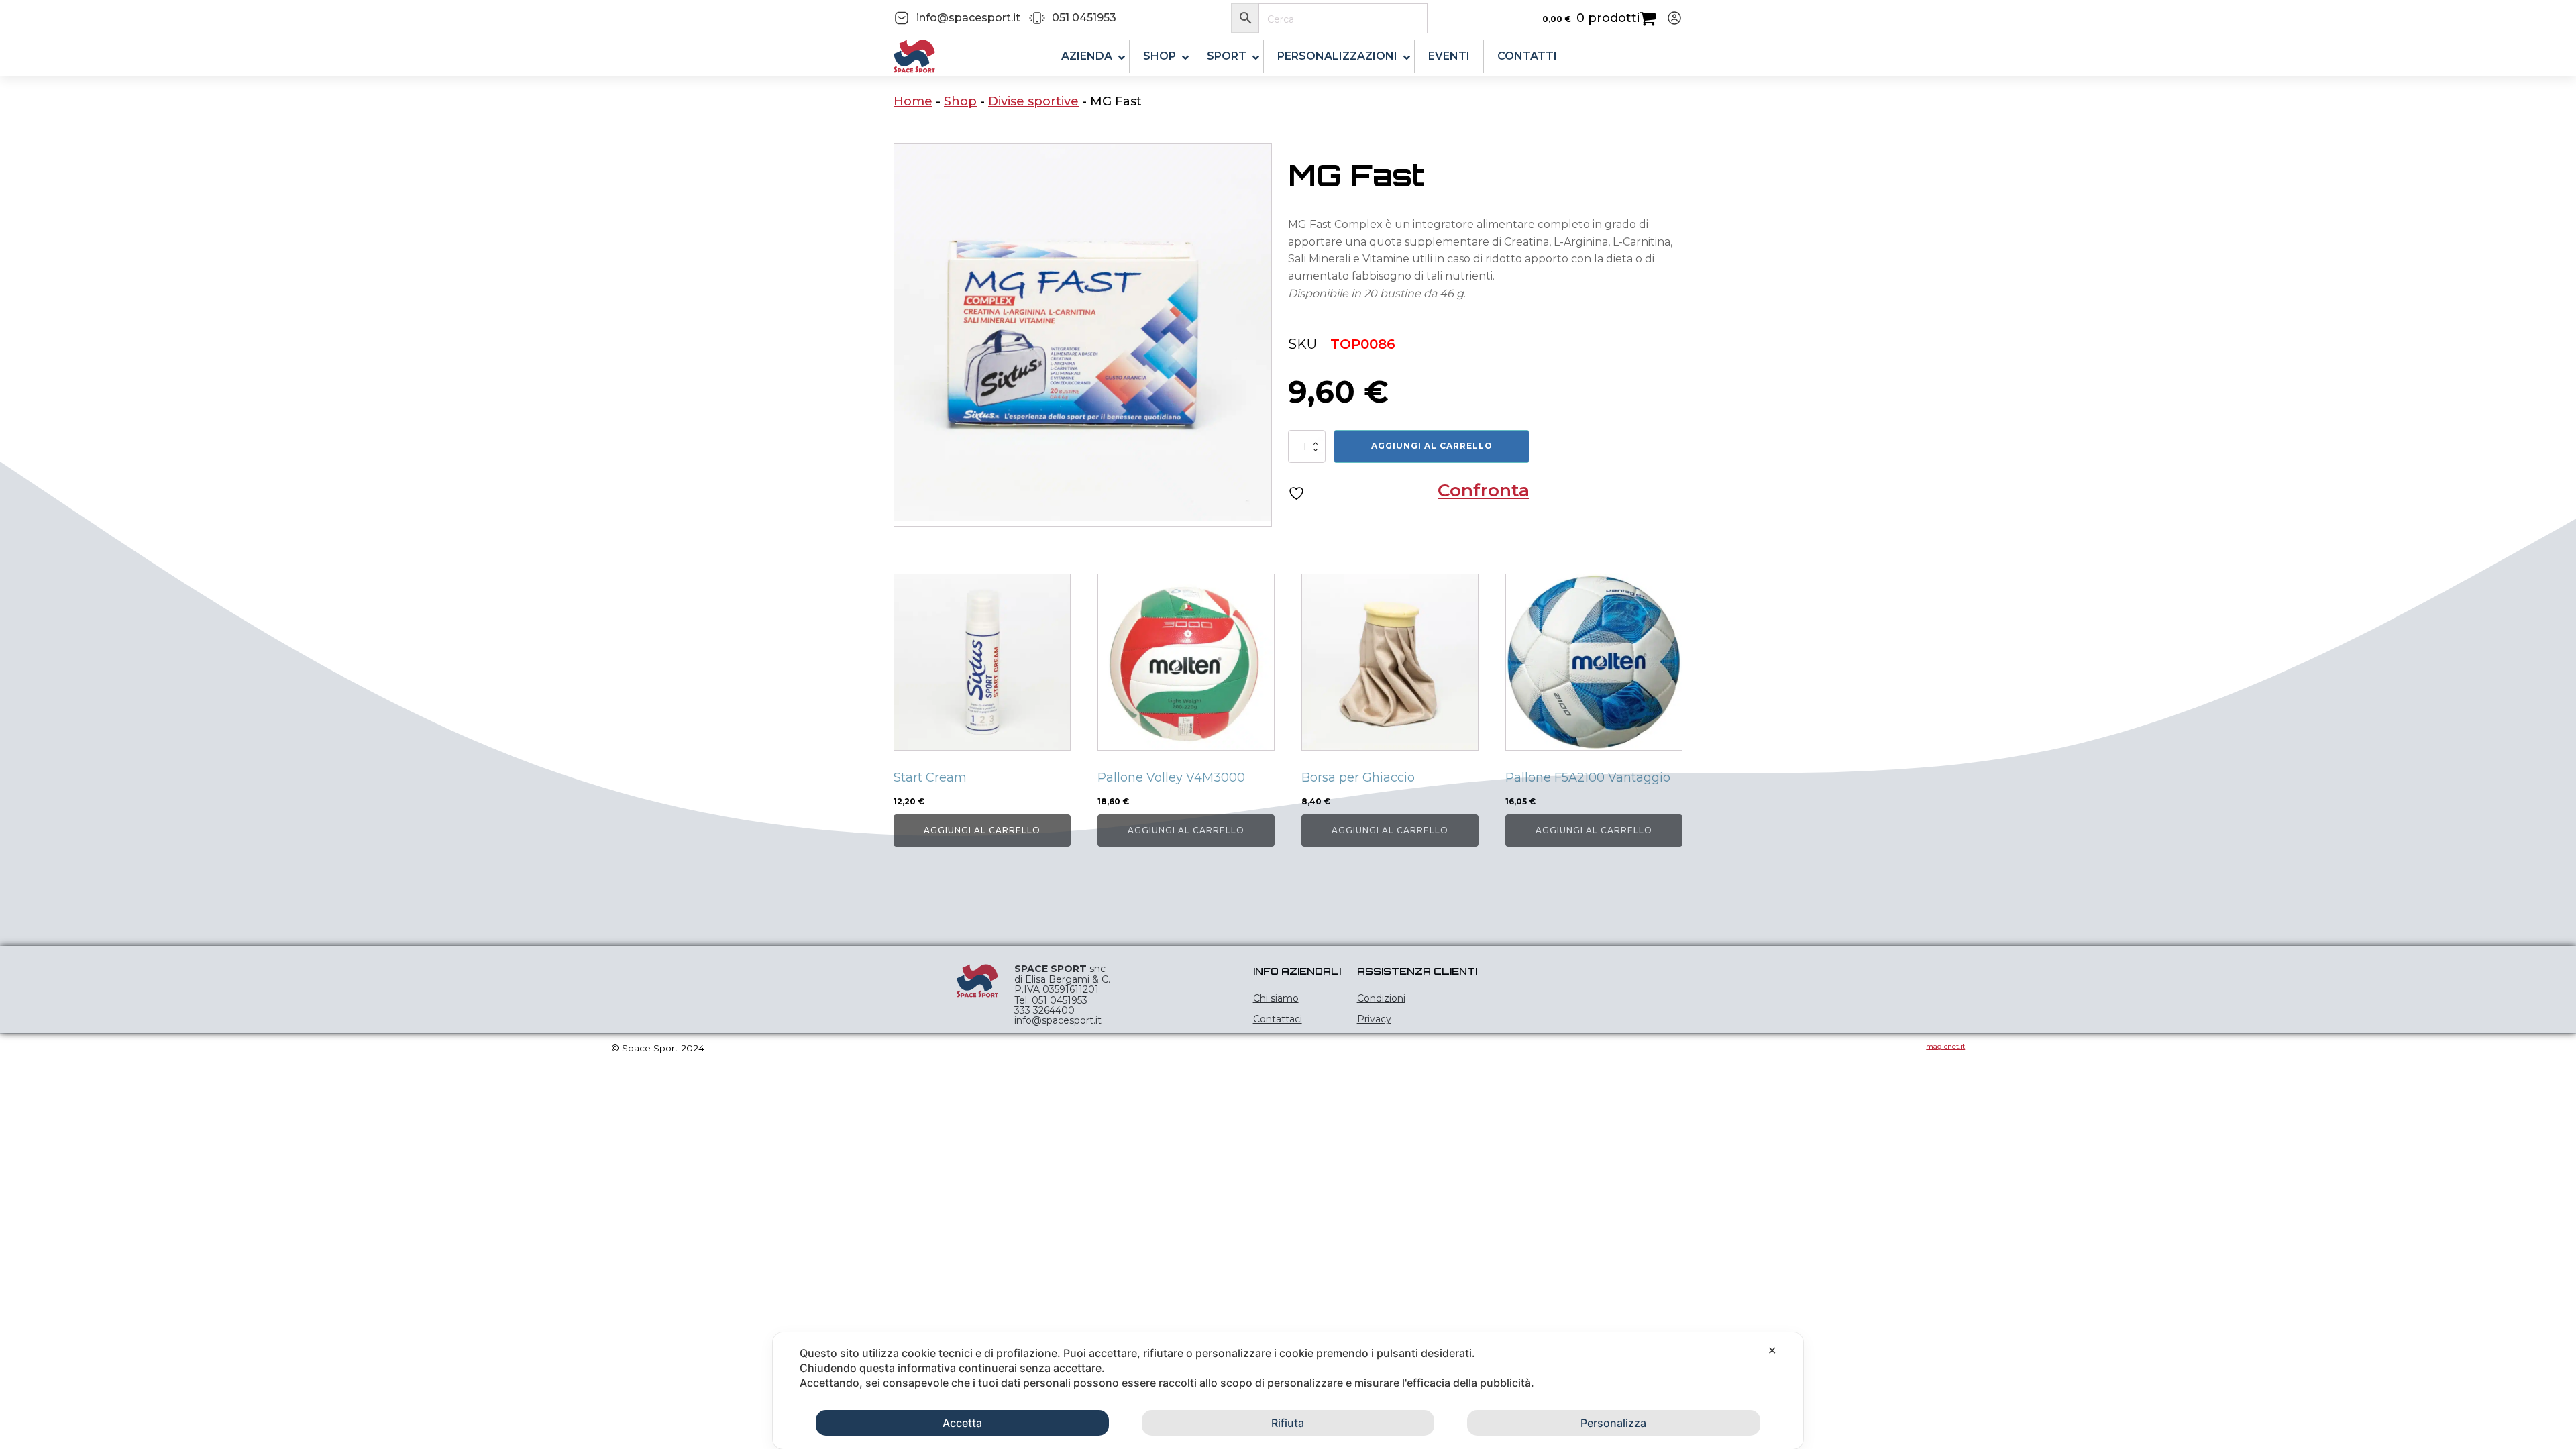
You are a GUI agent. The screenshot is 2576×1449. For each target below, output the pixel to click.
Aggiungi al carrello (1432, 446)
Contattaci (1278, 1019)
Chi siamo (1276, 998)
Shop (960, 101)
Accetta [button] (962, 1423)
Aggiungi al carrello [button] (982, 830)
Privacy (1374, 1019)
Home (913, 101)
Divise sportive (1033, 101)
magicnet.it (1945, 1046)
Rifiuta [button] (1288, 1423)
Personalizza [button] (1613, 1423)
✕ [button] (1772, 1350)
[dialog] (1288, 1391)
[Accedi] (1669, 18)
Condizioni (1381, 998)
